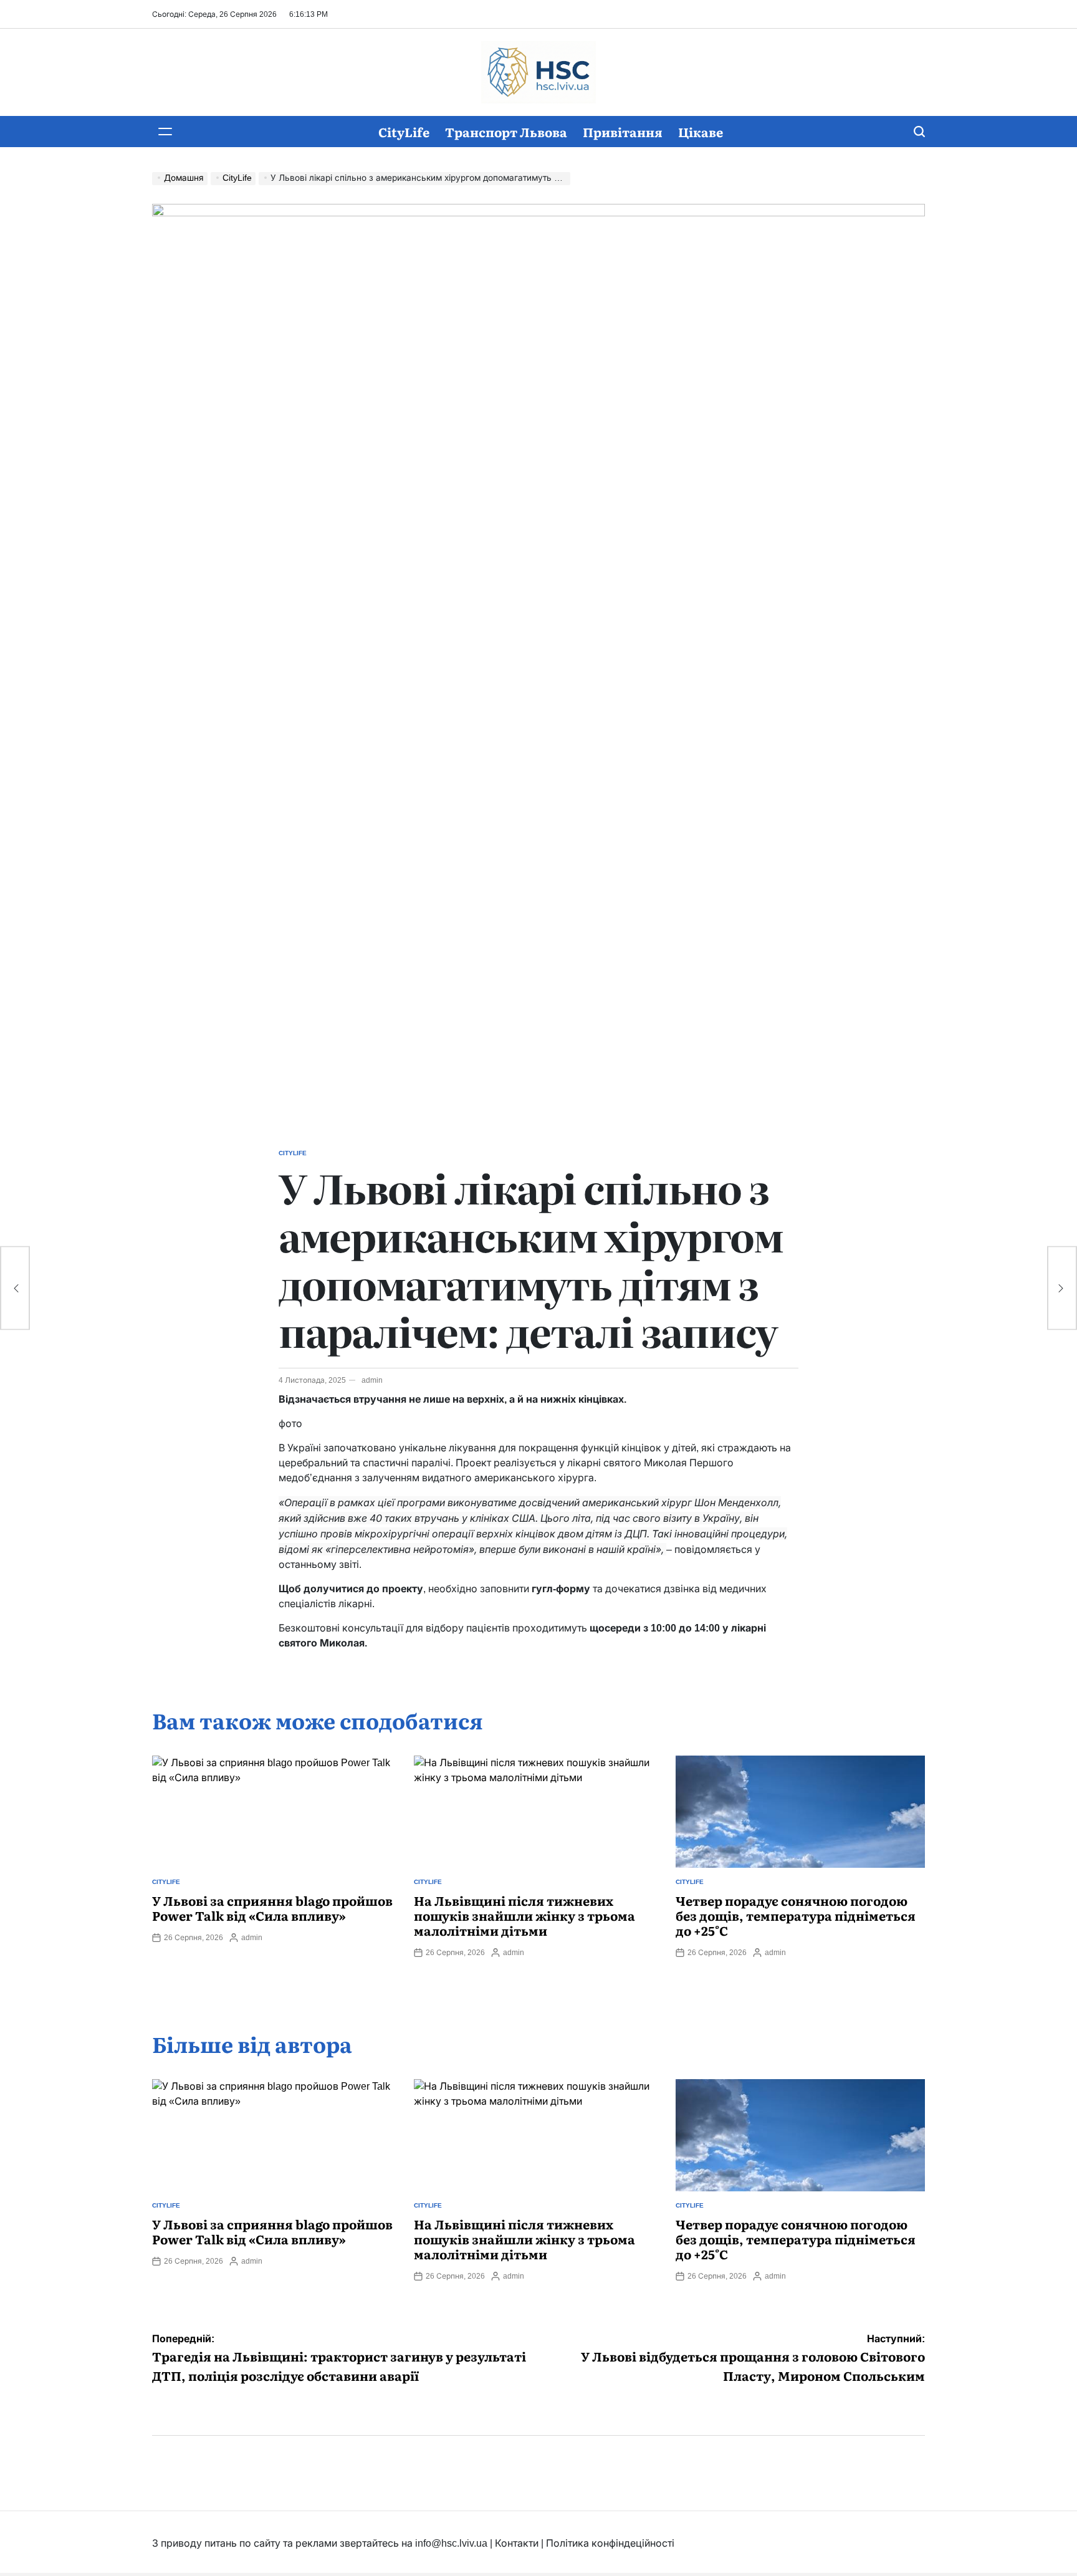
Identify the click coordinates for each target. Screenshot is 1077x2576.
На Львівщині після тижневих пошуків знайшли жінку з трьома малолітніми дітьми (524, 1915)
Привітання (623, 132)
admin (372, 1380)
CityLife (404, 132)
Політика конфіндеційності (610, 2543)
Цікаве (701, 132)
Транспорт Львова (506, 132)
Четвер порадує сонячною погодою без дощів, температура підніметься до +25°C (796, 1915)
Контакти (517, 2543)
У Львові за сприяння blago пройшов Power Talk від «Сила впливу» (272, 1908)
